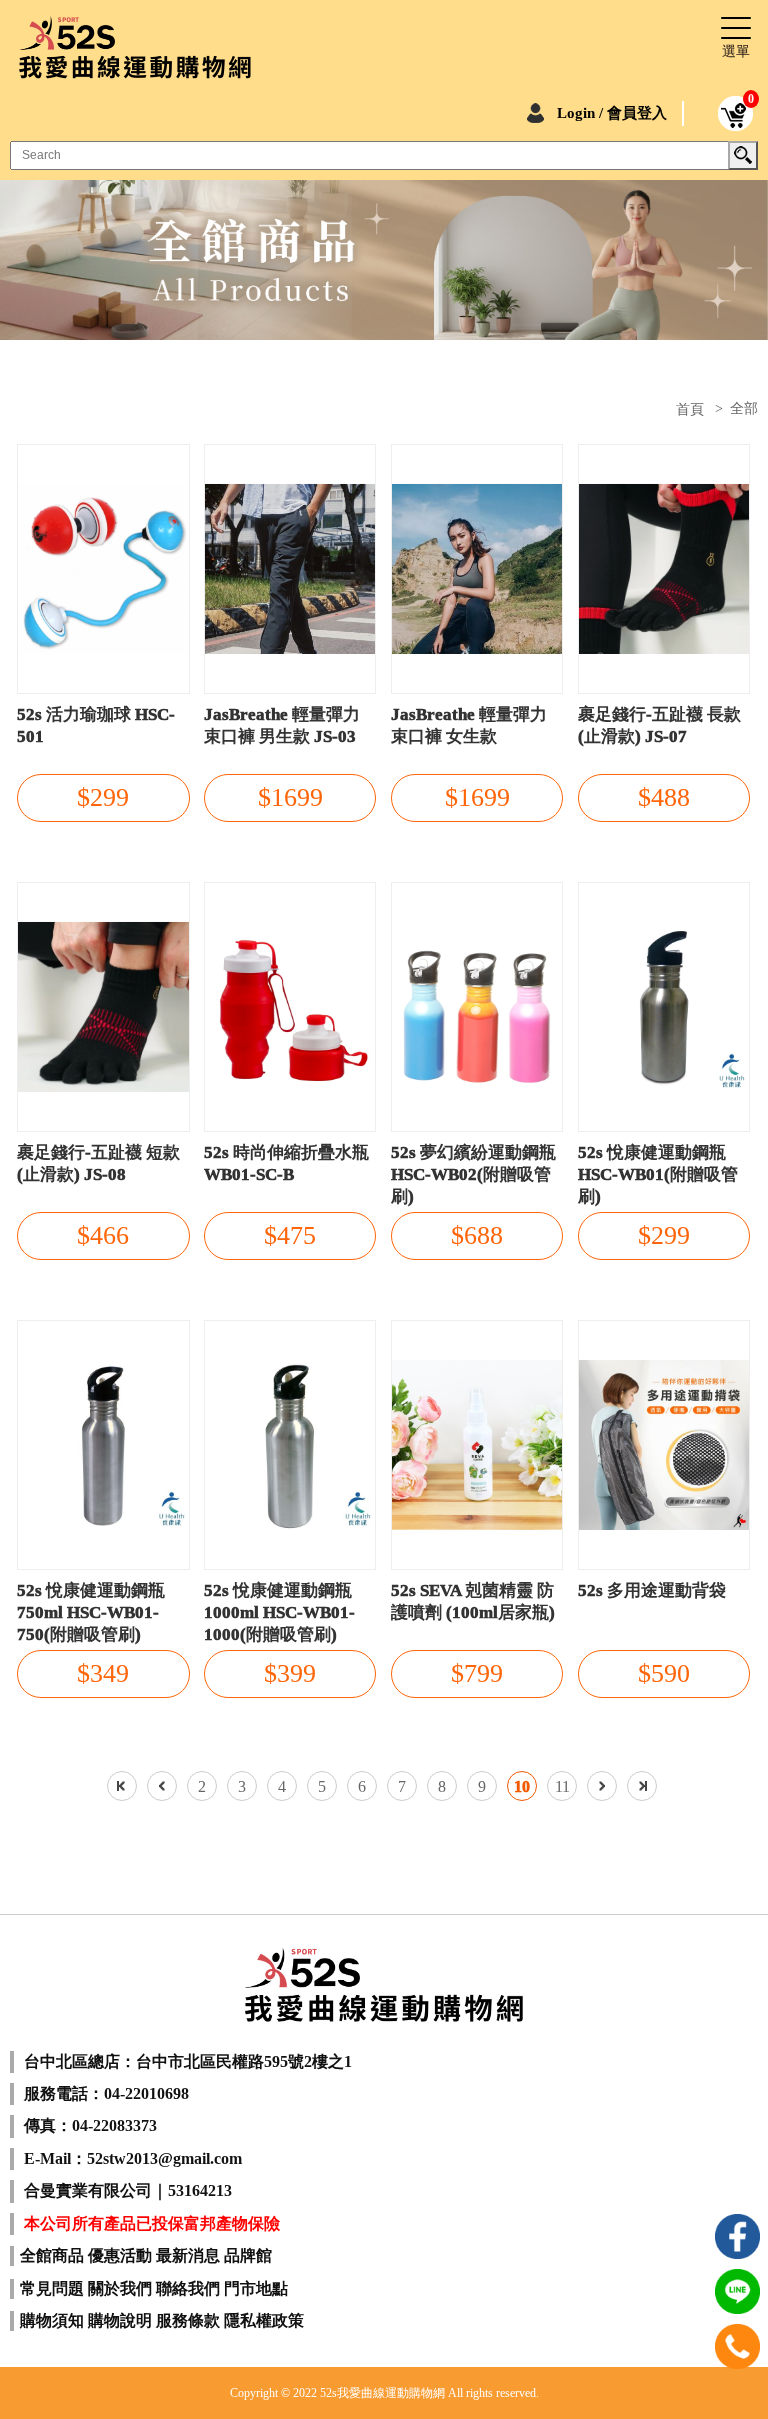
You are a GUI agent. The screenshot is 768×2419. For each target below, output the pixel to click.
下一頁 (602, 1786)
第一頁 (122, 1786)
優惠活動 (120, 2255)
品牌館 (248, 2255)
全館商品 (52, 2255)
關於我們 (120, 2288)
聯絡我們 (188, 2288)
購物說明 (120, 2320)
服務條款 (188, 2320)
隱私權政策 (264, 2320)
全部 (744, 408)
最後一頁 (642, 1786)
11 (562, 1786)
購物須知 (52, 2320)
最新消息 (188, 2255)
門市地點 (256, 2288)
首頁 (690, 410)
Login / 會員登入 (612, 113)
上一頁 (162, 1786)
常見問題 (52, 2288)
